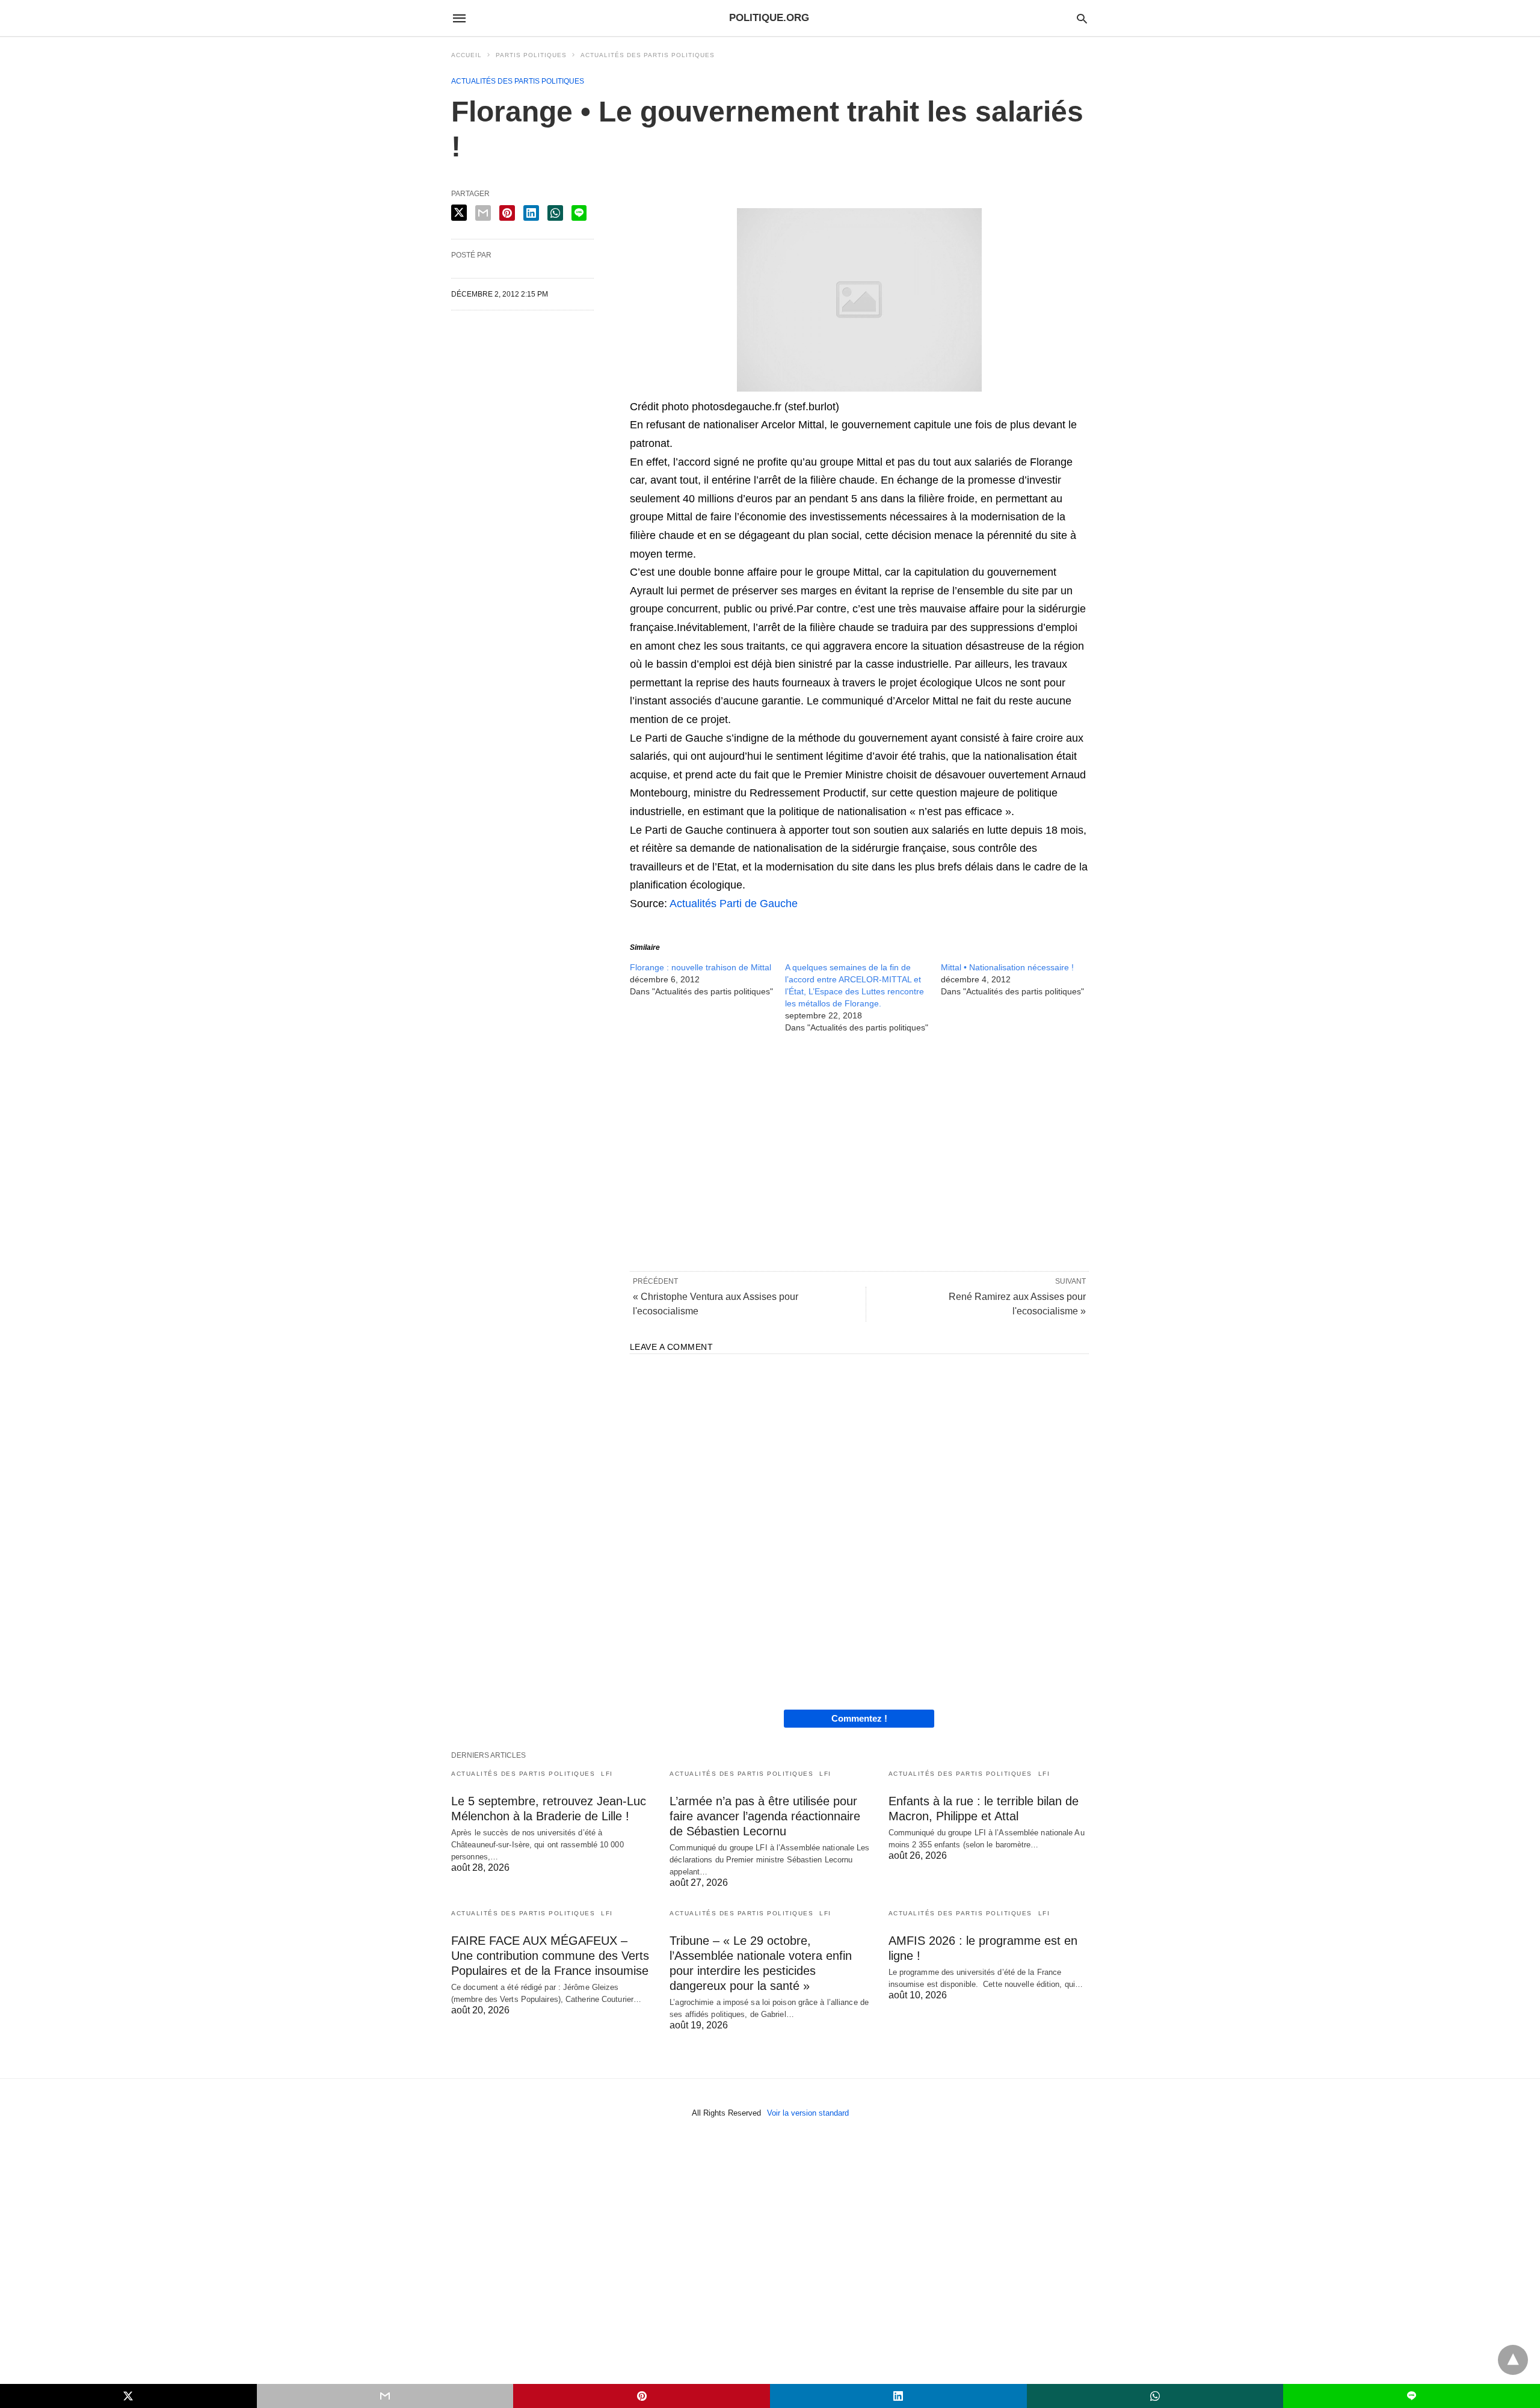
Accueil (467, 55)
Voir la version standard (808, 2113)
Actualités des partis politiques (648, 55)
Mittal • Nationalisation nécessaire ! (1007, 967)
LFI (607, 1774)
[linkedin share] (531, 213)
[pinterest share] (507, 213)
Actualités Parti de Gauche (734, 904)
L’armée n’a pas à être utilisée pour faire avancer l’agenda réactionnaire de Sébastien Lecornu (765, 1816)
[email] (385, 2396)
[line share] (579, 213)
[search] (1082, 18)
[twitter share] (459, 213)
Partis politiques (531, 55)
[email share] (483, 213)
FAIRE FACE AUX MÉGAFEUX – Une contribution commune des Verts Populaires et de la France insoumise (550, 1956)
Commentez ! (859, 1718)
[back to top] (1513, 2360)
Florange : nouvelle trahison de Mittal (701, 967)
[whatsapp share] (555, 213)
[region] (859, 1151)
